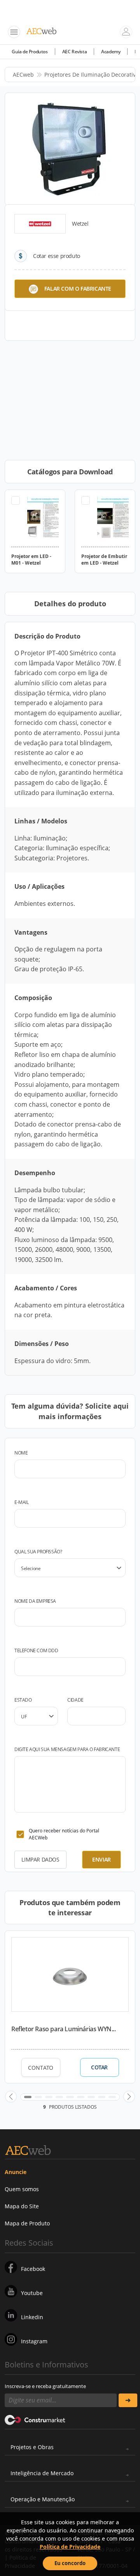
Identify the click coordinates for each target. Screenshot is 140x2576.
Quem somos (22, 2189)
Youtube (32, 2293)
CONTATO (41, 2068)
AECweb (23, 75)
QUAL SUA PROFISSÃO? (38, 1552)
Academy (111, 52)
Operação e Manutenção (43, 2499)
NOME (21, 1453)
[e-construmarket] (35, 2420)
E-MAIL (22, 1502)
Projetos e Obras (32, 2447)
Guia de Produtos (30, 52)
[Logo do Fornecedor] (40, 224)
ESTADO (23, 1700)
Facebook (33, 2269)
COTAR (99, 2067)
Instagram (34, 2341)
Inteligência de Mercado (42, 2473)
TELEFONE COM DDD (36, 1650)
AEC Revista (75, 52)
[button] (11, 2097)
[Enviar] (128, 2400)
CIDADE (75, 1700)
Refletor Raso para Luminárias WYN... (64, 2029)
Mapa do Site (22, 2206)
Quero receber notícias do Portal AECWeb (64, 1834)
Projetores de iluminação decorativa (92, 75)
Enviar (101, 1859)
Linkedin (32, 2317)
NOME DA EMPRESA (35, 1601)
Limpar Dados (40, 1859)
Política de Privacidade (70, 2547)
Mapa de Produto (27, 2223)
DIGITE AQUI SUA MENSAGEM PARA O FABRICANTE (67, 1749)
